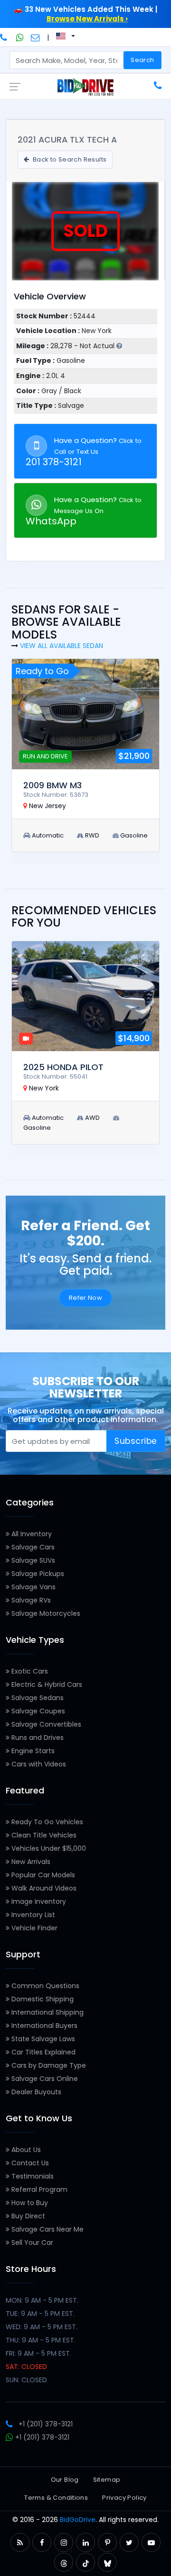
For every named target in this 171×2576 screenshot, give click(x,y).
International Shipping (47, 2012)
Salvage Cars (32, 1547)
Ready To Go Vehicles (46, 1822)
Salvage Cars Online (44, 2079)
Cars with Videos (38, 1764)
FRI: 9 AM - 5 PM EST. (38, 2353)
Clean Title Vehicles (43, 1835)
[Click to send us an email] (35, 37)
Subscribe (136, 1441)
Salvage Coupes (37, 1711)
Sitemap (107, 2480)
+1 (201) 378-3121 (46, 2424)
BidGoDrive (78, 2520)
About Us (25, 2150)
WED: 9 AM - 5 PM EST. (42, 2327)
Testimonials (32, 2176)
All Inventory (31, 1534)
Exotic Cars (29, 1671)
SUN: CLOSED (26, 2380)
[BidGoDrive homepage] (85, 87)
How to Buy (29, 2203)
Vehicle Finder (33, 1928)
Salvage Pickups (37, 1574)
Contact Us (29, 2163)
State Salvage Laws (42, 2039)
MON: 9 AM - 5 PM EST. (42, 2300)
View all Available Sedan (62, 646)
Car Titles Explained (43, 2052)
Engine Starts (32, 1751)
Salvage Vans (33, 1587)
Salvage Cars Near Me (47, 2229)
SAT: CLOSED (26, 2367)
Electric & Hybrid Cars (46, 1684)
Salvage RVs (30, 1600)
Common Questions (44, 1986)
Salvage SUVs (32, 1560)
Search (142, 60)
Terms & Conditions (56, 2498)
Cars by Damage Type (48, 2065)
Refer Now (86, 1298)
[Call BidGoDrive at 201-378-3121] (5, 37)
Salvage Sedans (37, 1698)
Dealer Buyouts (35, 2092)
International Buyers (43, 2026)
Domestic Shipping (42, 1999)
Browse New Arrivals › (87, 19)
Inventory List (32, 1915)
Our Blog (65, 2480)
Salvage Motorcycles (45, 1613)
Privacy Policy (124, 2498)
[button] (20, 2543)
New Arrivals (30, 1862)
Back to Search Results (69, 159)
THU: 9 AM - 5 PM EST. (41, 2340)
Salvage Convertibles (45, 1724)
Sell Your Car (31, 2243)
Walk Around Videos (43, 1888)
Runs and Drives (37, 1738)
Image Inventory (38, 1901)
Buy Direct (27, 2216)
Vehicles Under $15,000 (48, 1848)
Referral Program (38, 2189)
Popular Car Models (42, 1875)
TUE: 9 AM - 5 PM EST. (40, 2314)
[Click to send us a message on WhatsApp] (20, 37)
